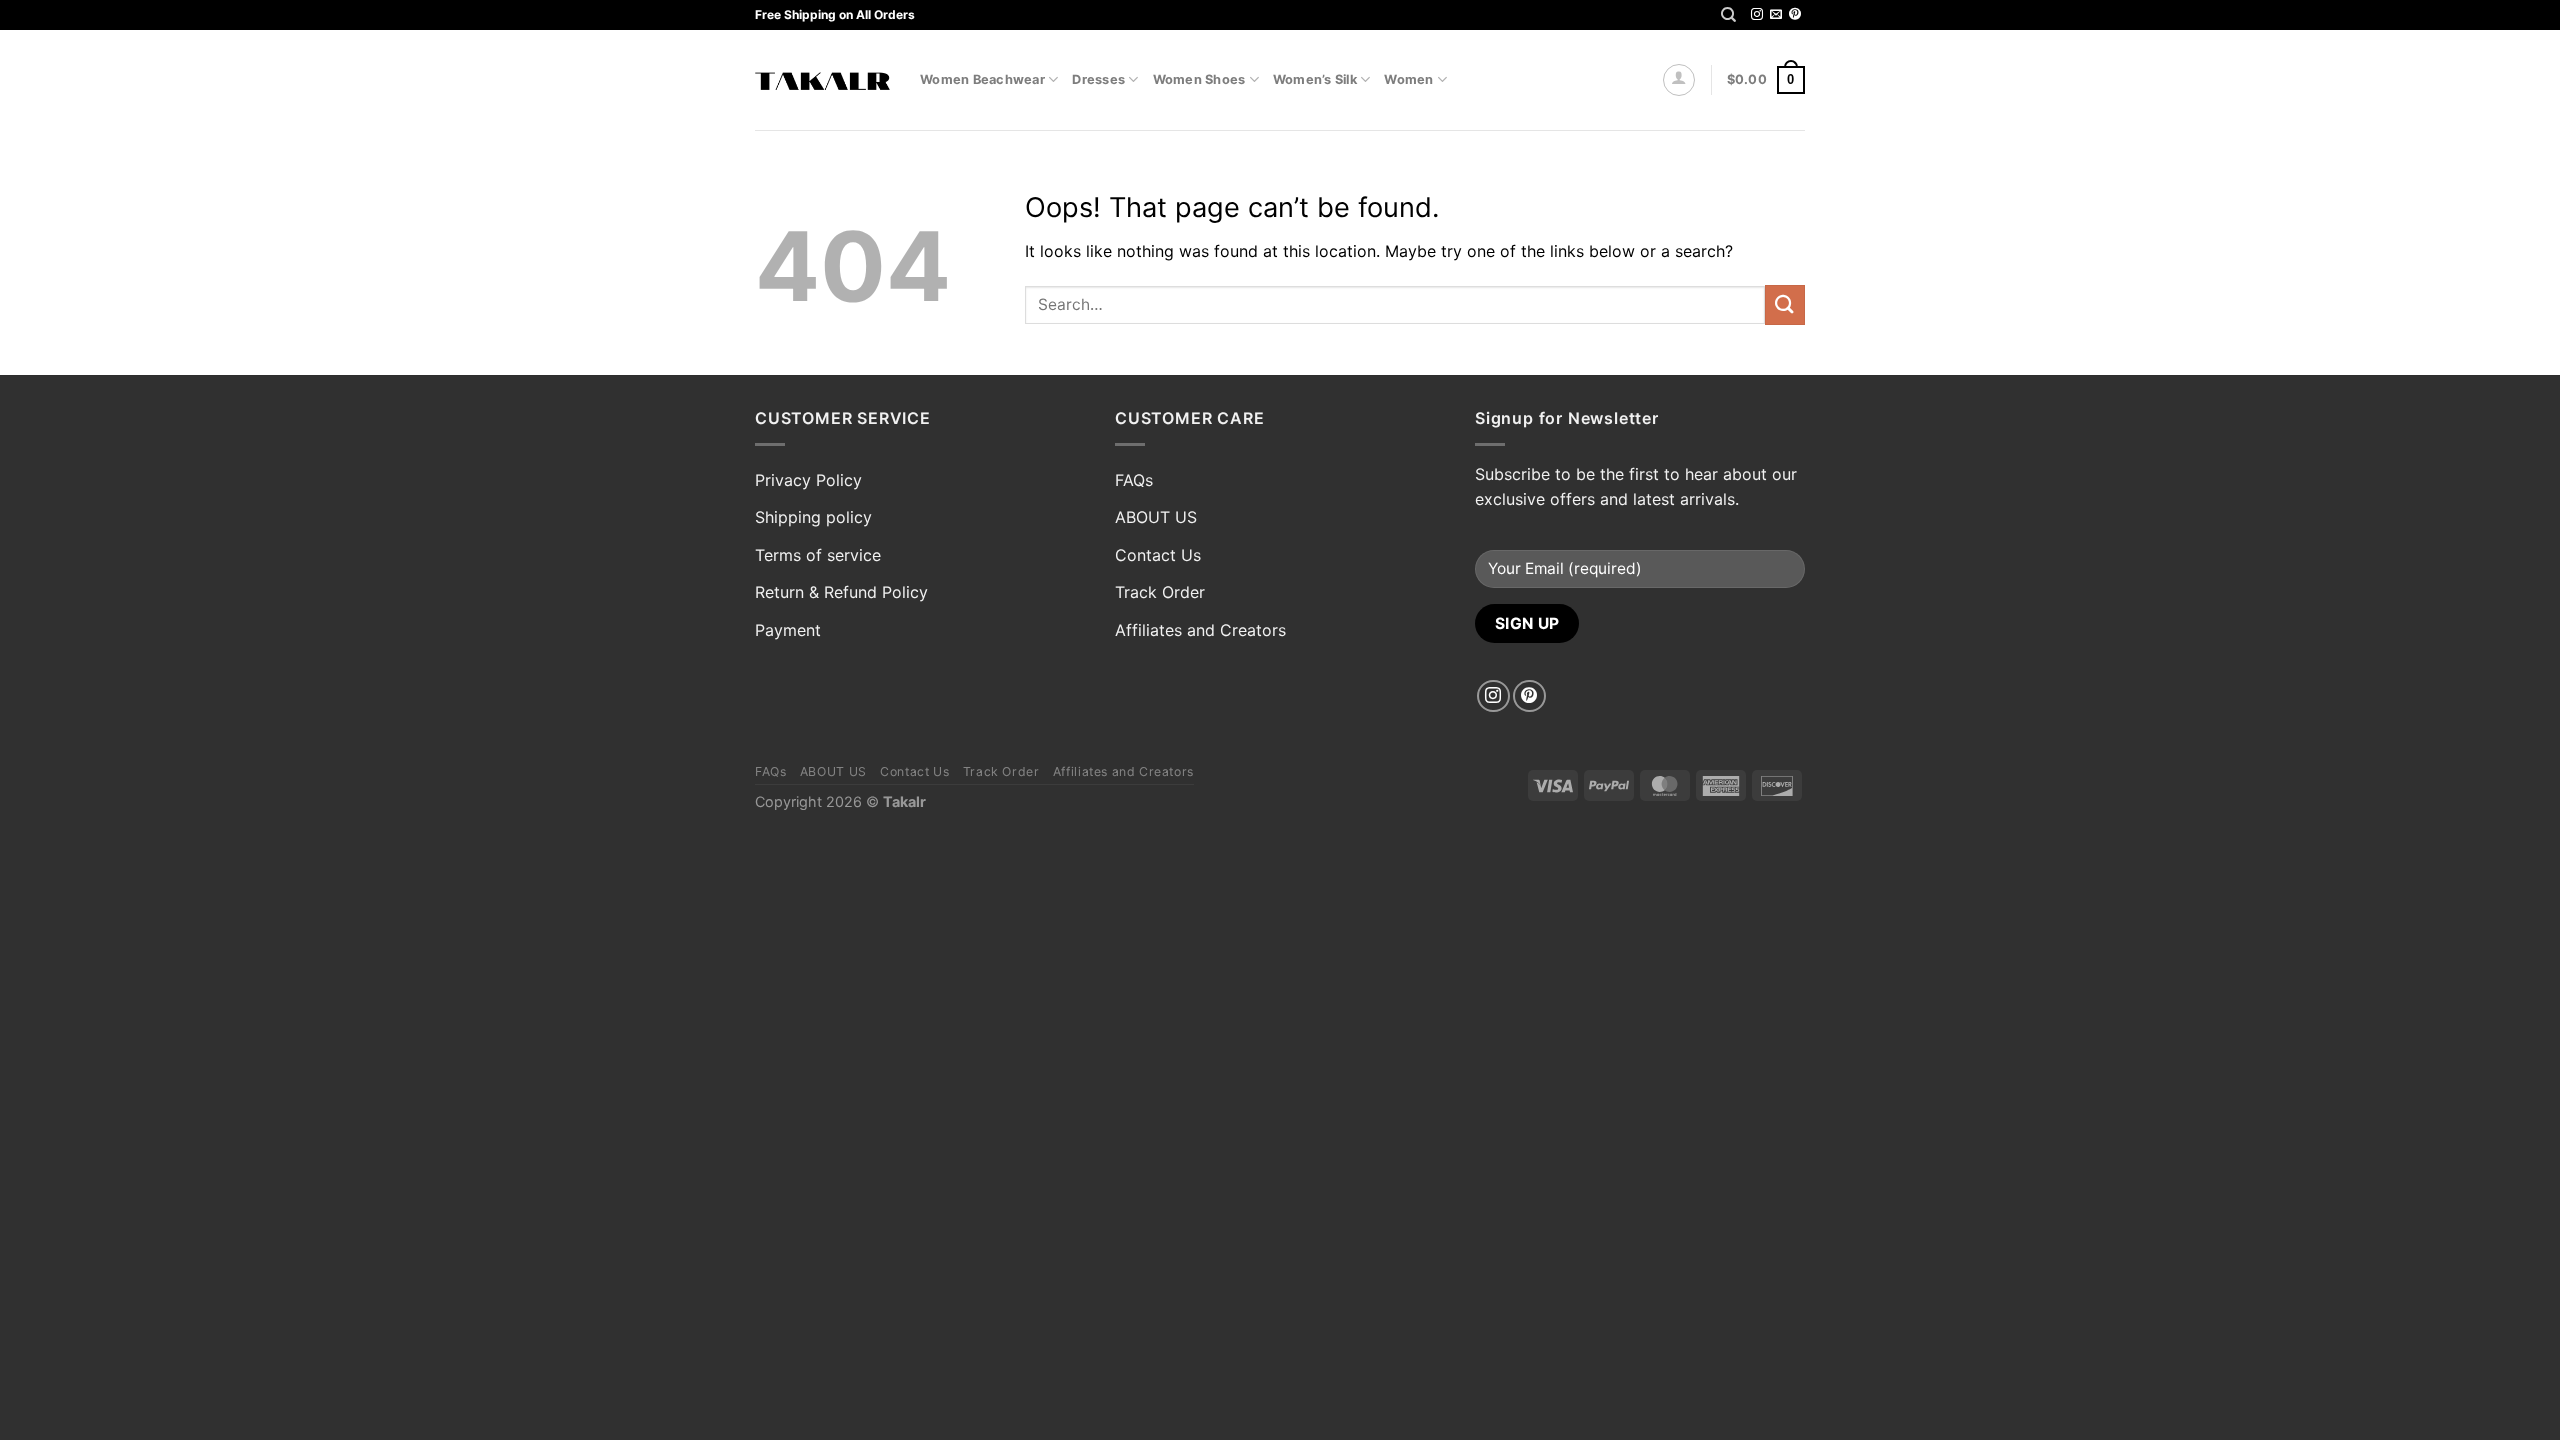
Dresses (1098, 79)
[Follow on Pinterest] (1795, 15)
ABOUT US (1156, 517)
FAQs (1134, 480)
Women (1408, 79)
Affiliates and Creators (1200, 630)
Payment (788, 630)
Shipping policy (813, 517)
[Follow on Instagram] (1757, 15)
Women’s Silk (1315, 79)
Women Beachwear (982, 79)
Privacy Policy (808, 480)
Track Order (1160, 592)
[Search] (1728, 15)
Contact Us (1158, 555)
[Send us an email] (1776, 15)
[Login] (1679, 80)
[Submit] (1785, 304)
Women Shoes (1199, 79)
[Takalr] (822, 80)
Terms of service (818, 555)
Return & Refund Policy (841, 592)
